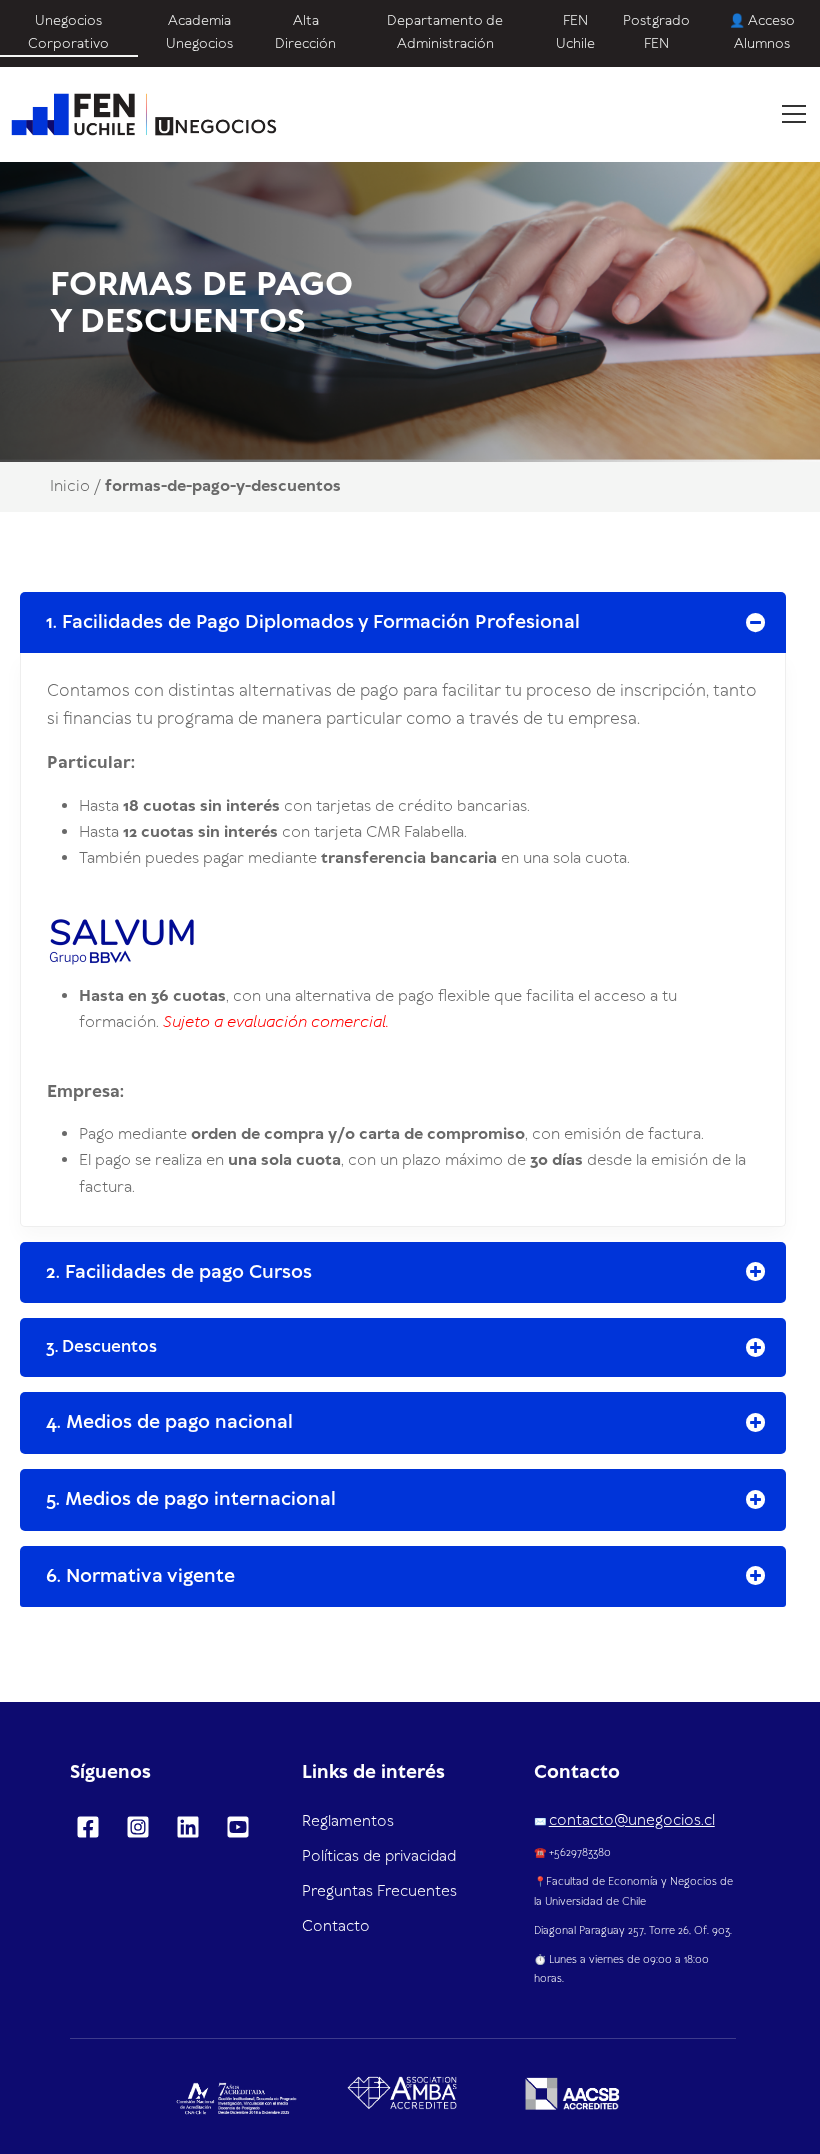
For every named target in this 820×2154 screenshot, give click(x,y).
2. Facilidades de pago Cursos (179, 1272)
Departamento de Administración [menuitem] (445, 32)
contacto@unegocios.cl (632, 1821)
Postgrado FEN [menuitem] (656, 32)
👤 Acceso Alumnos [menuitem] (762, 32)
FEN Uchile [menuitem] (575, 32)
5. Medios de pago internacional (191, 1499)
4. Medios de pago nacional (169, 1422)
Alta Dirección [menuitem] (305, 32)
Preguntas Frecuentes (379, 1892)
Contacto (336, 1927)
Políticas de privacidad (379, 1857)
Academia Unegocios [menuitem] (199, 32)
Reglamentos (348, 1822)
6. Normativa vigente (140, 1576)
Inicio (70, 486)
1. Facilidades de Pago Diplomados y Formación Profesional (313, 622)
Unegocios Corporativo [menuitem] (68, 32)
